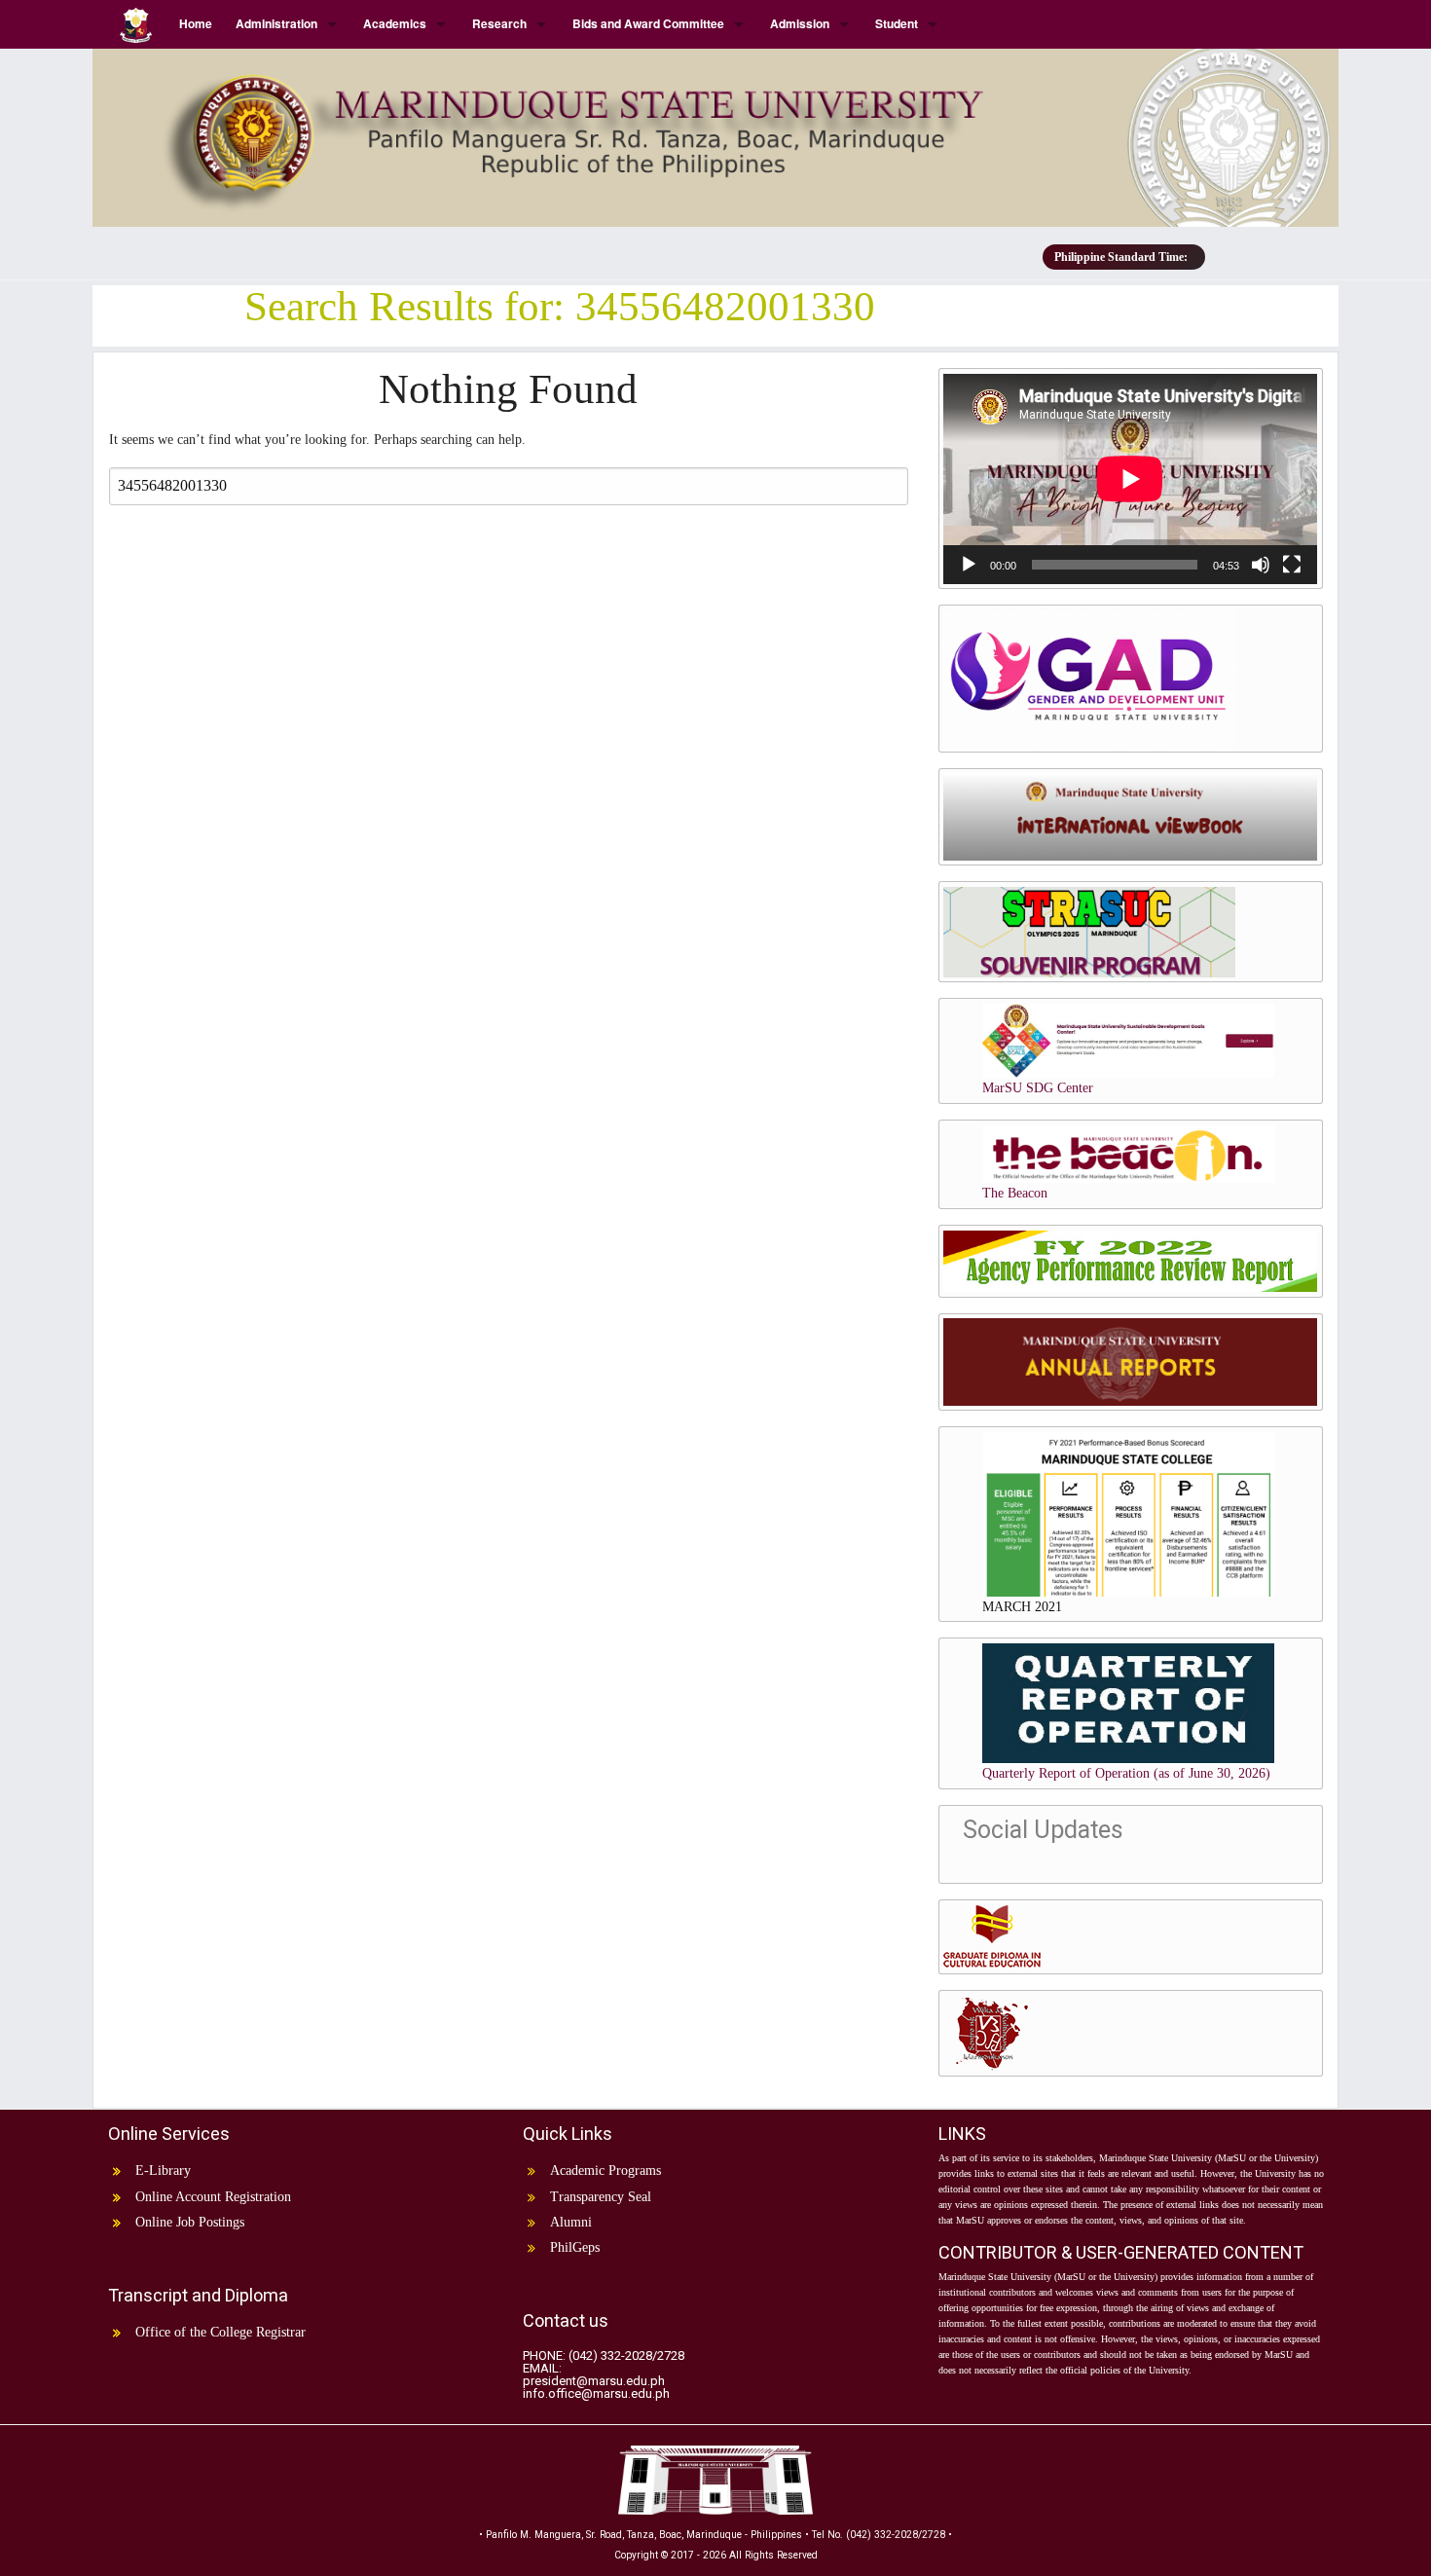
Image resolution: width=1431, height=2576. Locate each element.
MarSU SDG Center (1038, 1088)
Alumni (571, 2222)
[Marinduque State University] (715, 130)
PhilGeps (575, 2247)
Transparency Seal (601, 2197)
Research (499, 23)
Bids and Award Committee (648, 23)
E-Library (163, 2171)
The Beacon (1015, 1193)
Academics (395, 23)
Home (196, 23)
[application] (1130, 479)
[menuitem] (138, 24)
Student (897, 23)
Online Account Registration (213, 2197)
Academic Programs (605, 2171)
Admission (800, 23)
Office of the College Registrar (220, 2332)
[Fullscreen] (1292, 565)
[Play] (969, 565)
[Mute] (1261, 565)
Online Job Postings (190, 2222)
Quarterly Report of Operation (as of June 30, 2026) (1126, 1773)
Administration (276, 23)
